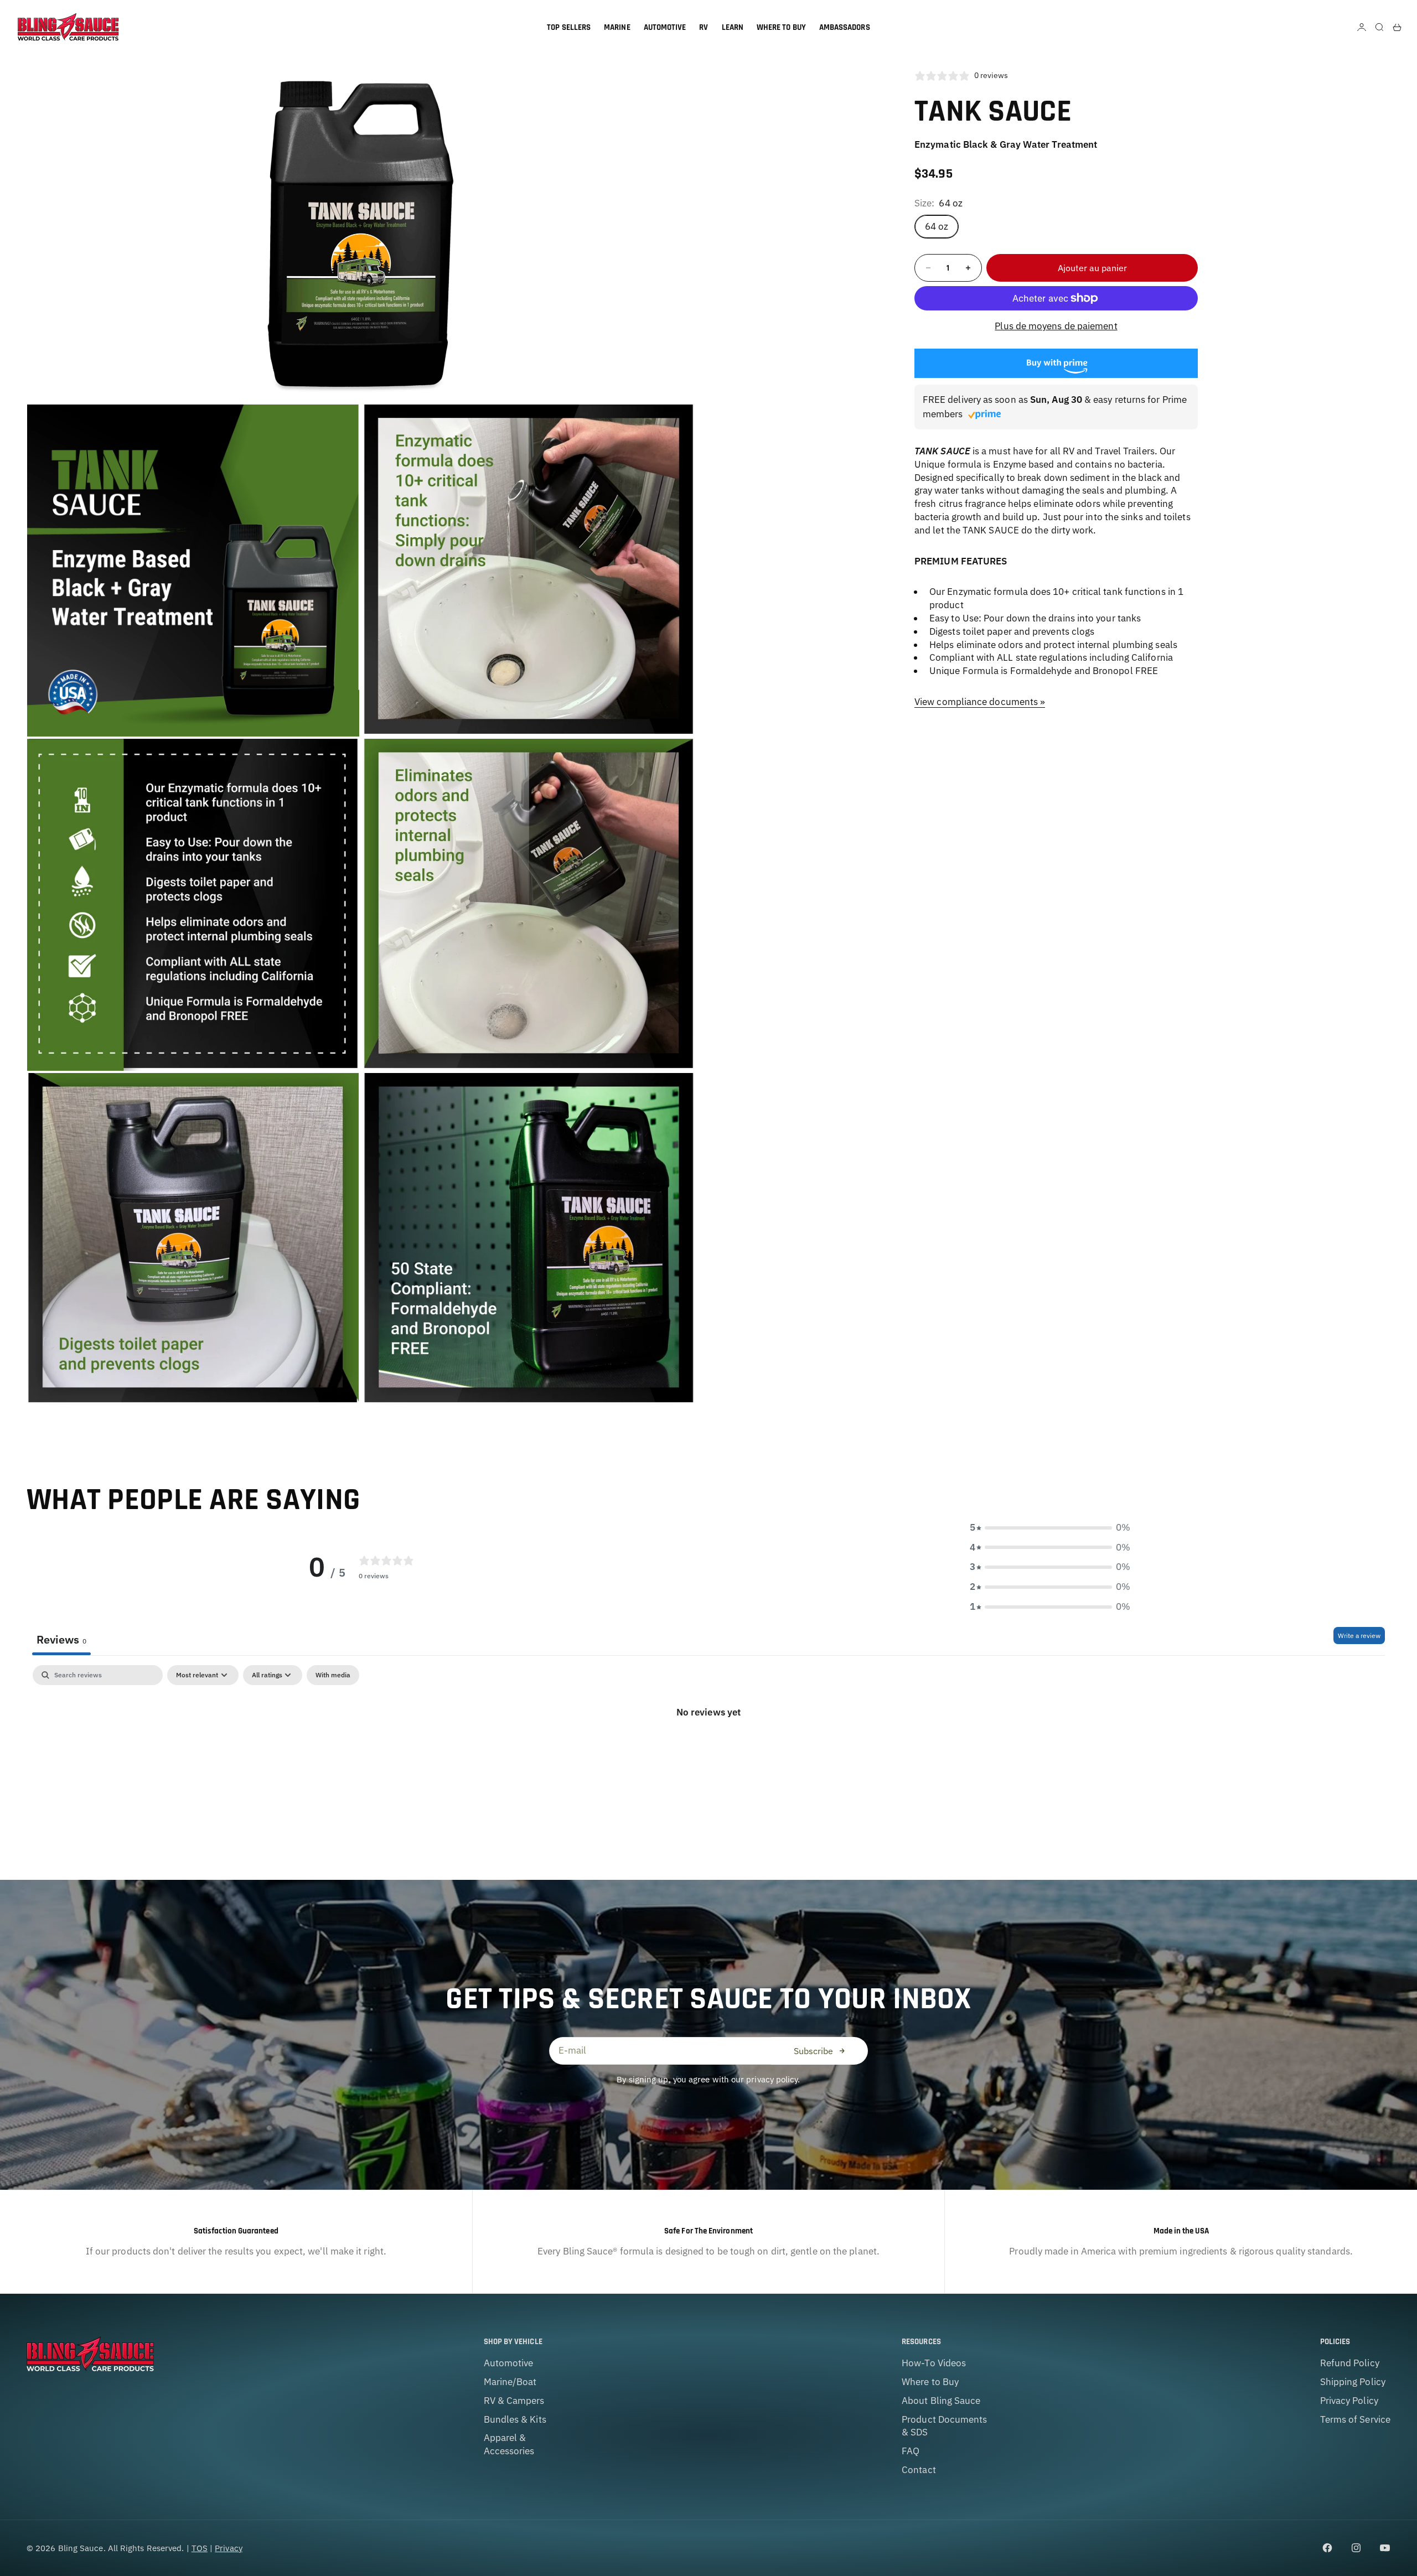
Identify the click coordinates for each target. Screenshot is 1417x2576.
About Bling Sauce (941, 2401)
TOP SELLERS (569, 27)
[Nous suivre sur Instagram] (1356, 2548)
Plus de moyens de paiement (1056, 326)
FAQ (911, 2451)
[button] (1050, 1528)
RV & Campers (514, 2401)
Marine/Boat (510, 2382)
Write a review (1359, 1636)
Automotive (509, 2363)
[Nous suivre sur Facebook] (1327, 2548)
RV (704, 27)
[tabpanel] (708, 1750)
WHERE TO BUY (781, 27)
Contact (919, 2470)
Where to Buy (930, 2382)
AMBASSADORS (845, 27)
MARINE (617, 27)
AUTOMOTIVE (665, 27)
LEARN (733, 27)
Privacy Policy (1349, 2401)
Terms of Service (1355, 2419)
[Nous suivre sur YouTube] (1385, 2548)
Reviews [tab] (61, 1639)
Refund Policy (1350, 2363)
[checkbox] (333, 1675)
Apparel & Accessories (509, 2444)
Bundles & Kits (515, 2419)
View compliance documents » (980, 702)
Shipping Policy (1353, 2382)
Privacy (229, 2548)
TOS (200, 2548)
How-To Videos (934, 2363)
